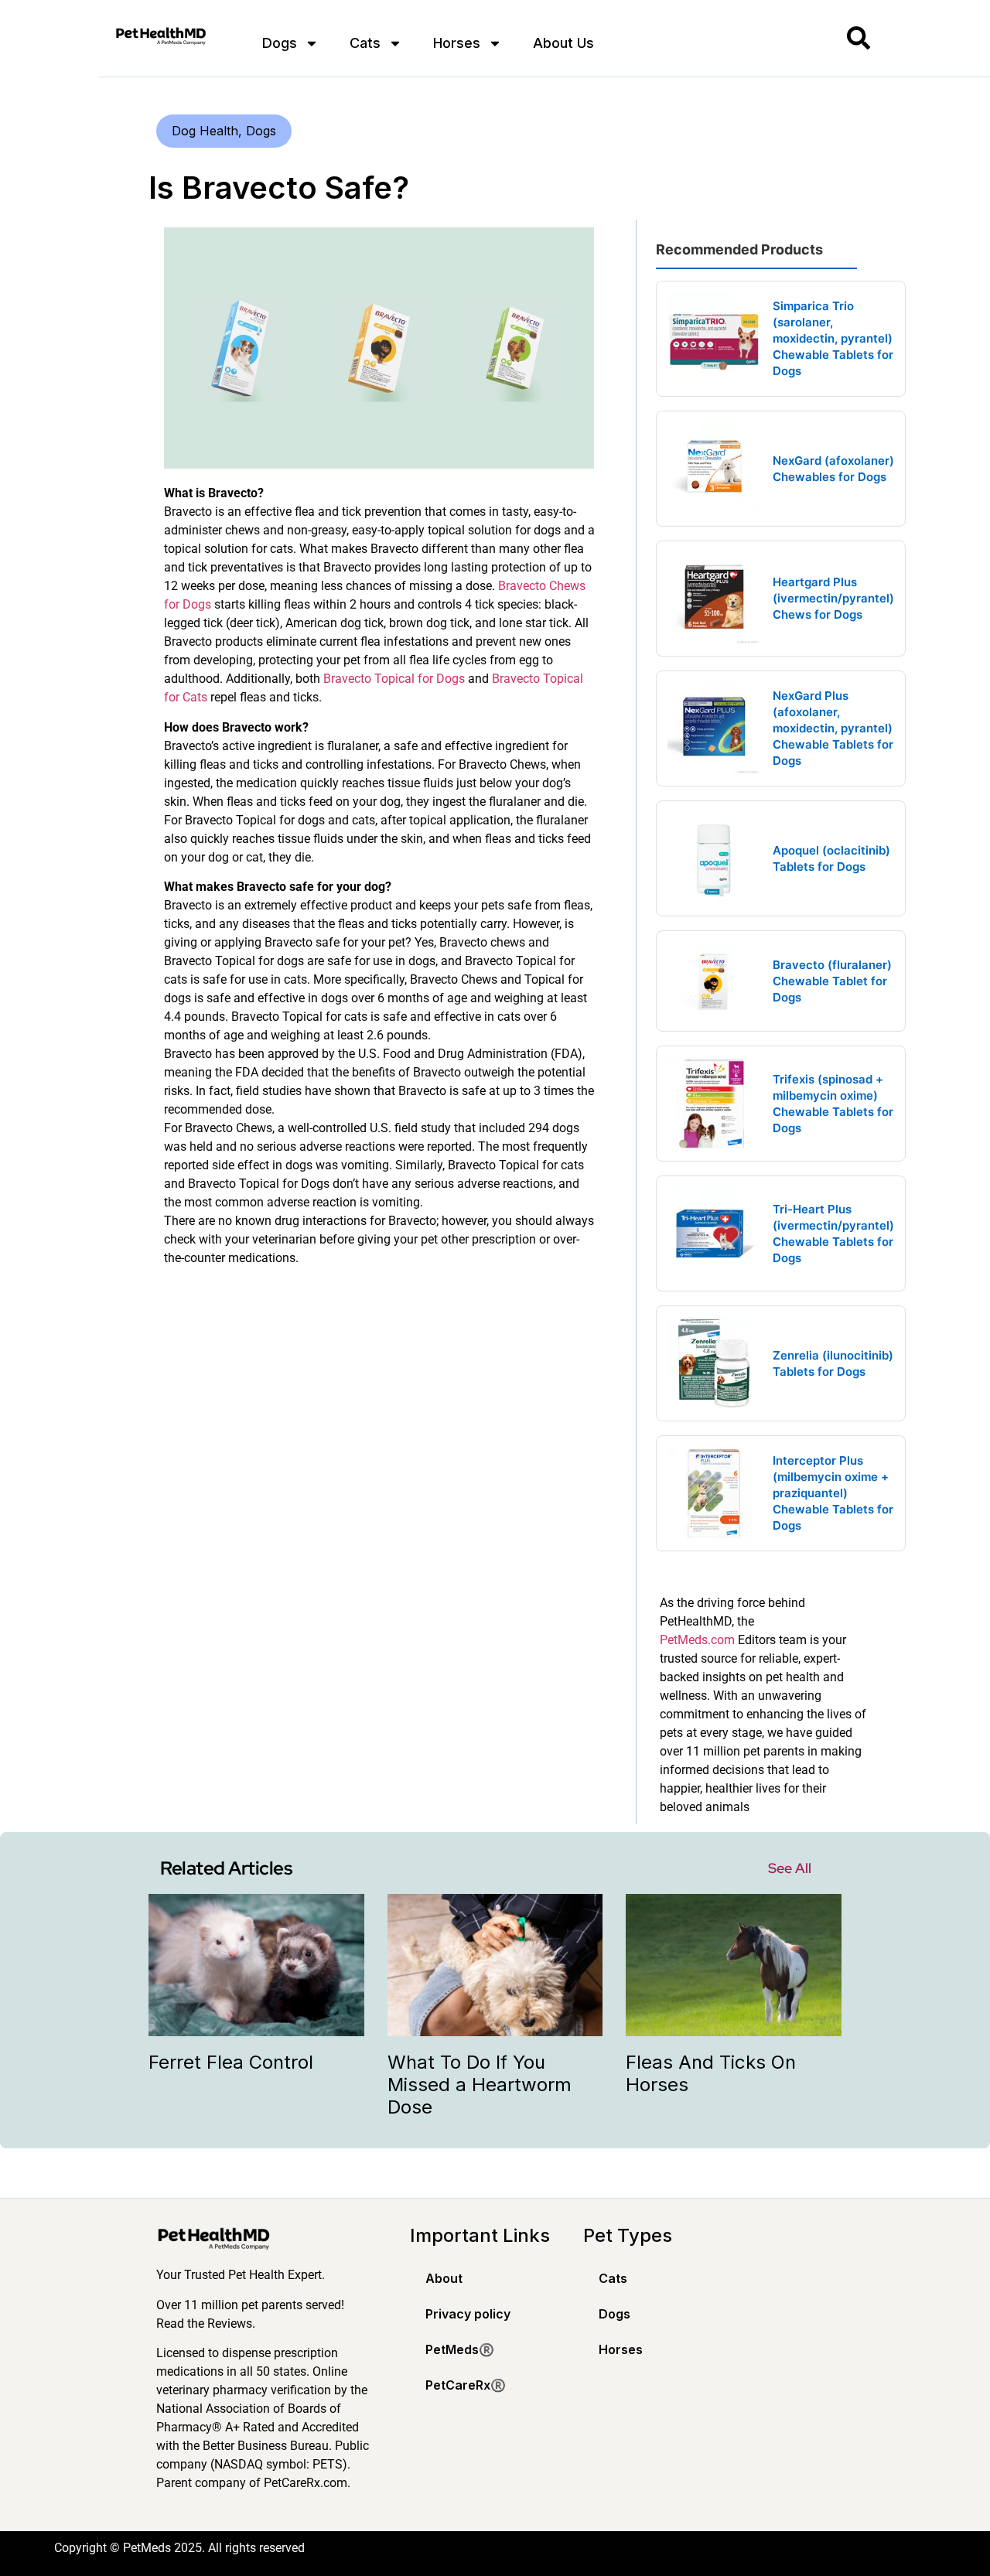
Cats (365, 43)
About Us (563, 43)
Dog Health (205, 131)
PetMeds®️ (460, 2349)
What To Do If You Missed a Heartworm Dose (480, 2085)
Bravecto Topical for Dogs (394, 679)
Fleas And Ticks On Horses (711, 2073)
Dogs (280, 43)
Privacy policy (468, 2314)
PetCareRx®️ (466, 2385)
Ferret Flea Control (231, 2062)
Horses (457, 43)
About (444, 2278)
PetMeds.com (697, 1640)
